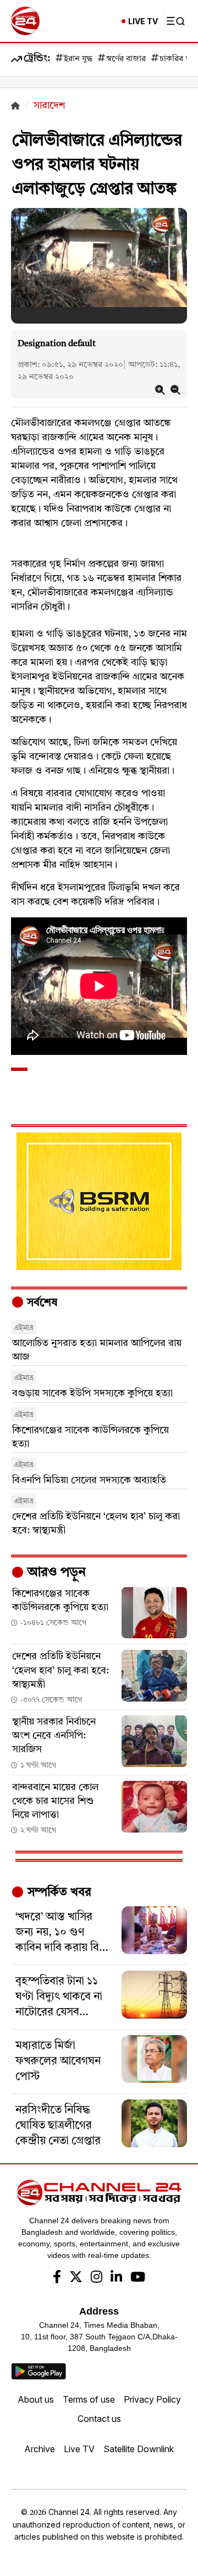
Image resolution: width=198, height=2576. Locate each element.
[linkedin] (116, 2278)
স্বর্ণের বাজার (126, 59)
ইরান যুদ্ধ (78, 59)
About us (36, 2399)
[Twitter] (76, 2278)
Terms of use (89, 2399)
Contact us (99, 2419)
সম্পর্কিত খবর (58, 1893)
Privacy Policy (152, 2399)
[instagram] (97, 2278)
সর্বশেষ (41, 1303)
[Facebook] (57, 2278)
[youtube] (138, 2278)
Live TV (79, 2449)
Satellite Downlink (139, 2449)
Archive (40, 2449)
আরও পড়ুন (55, 1573)
